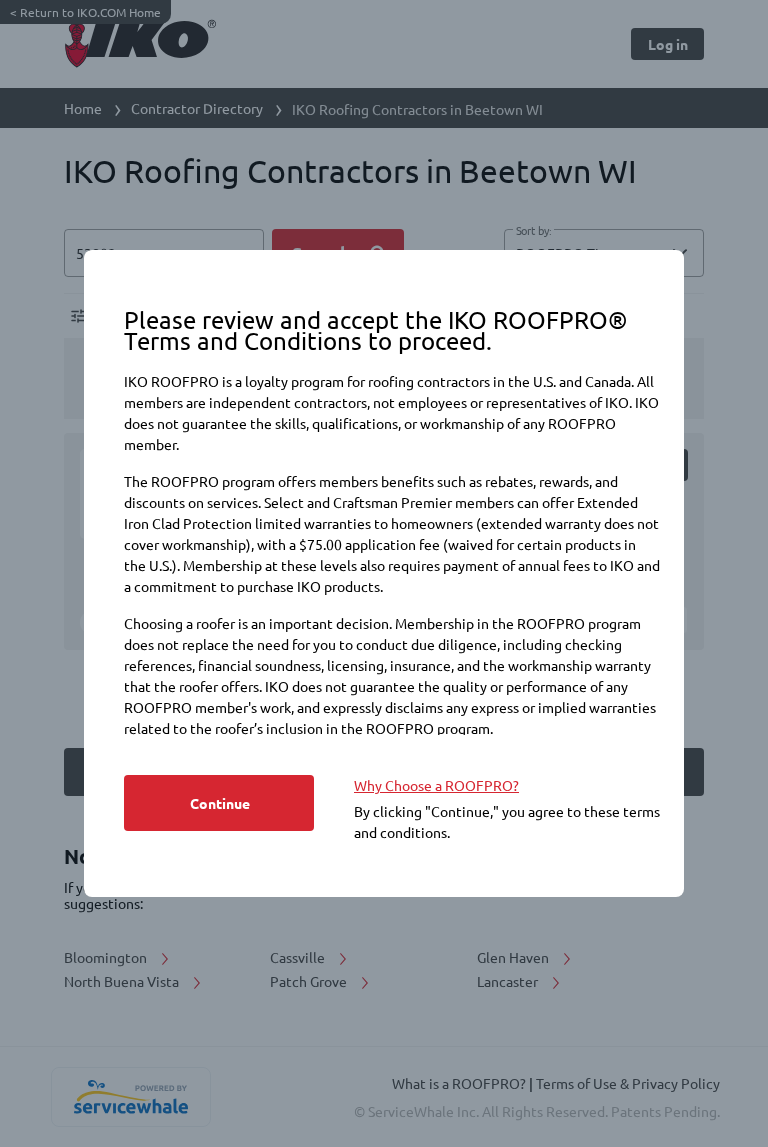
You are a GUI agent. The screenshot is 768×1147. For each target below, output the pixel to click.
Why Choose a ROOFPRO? (436, 785)
